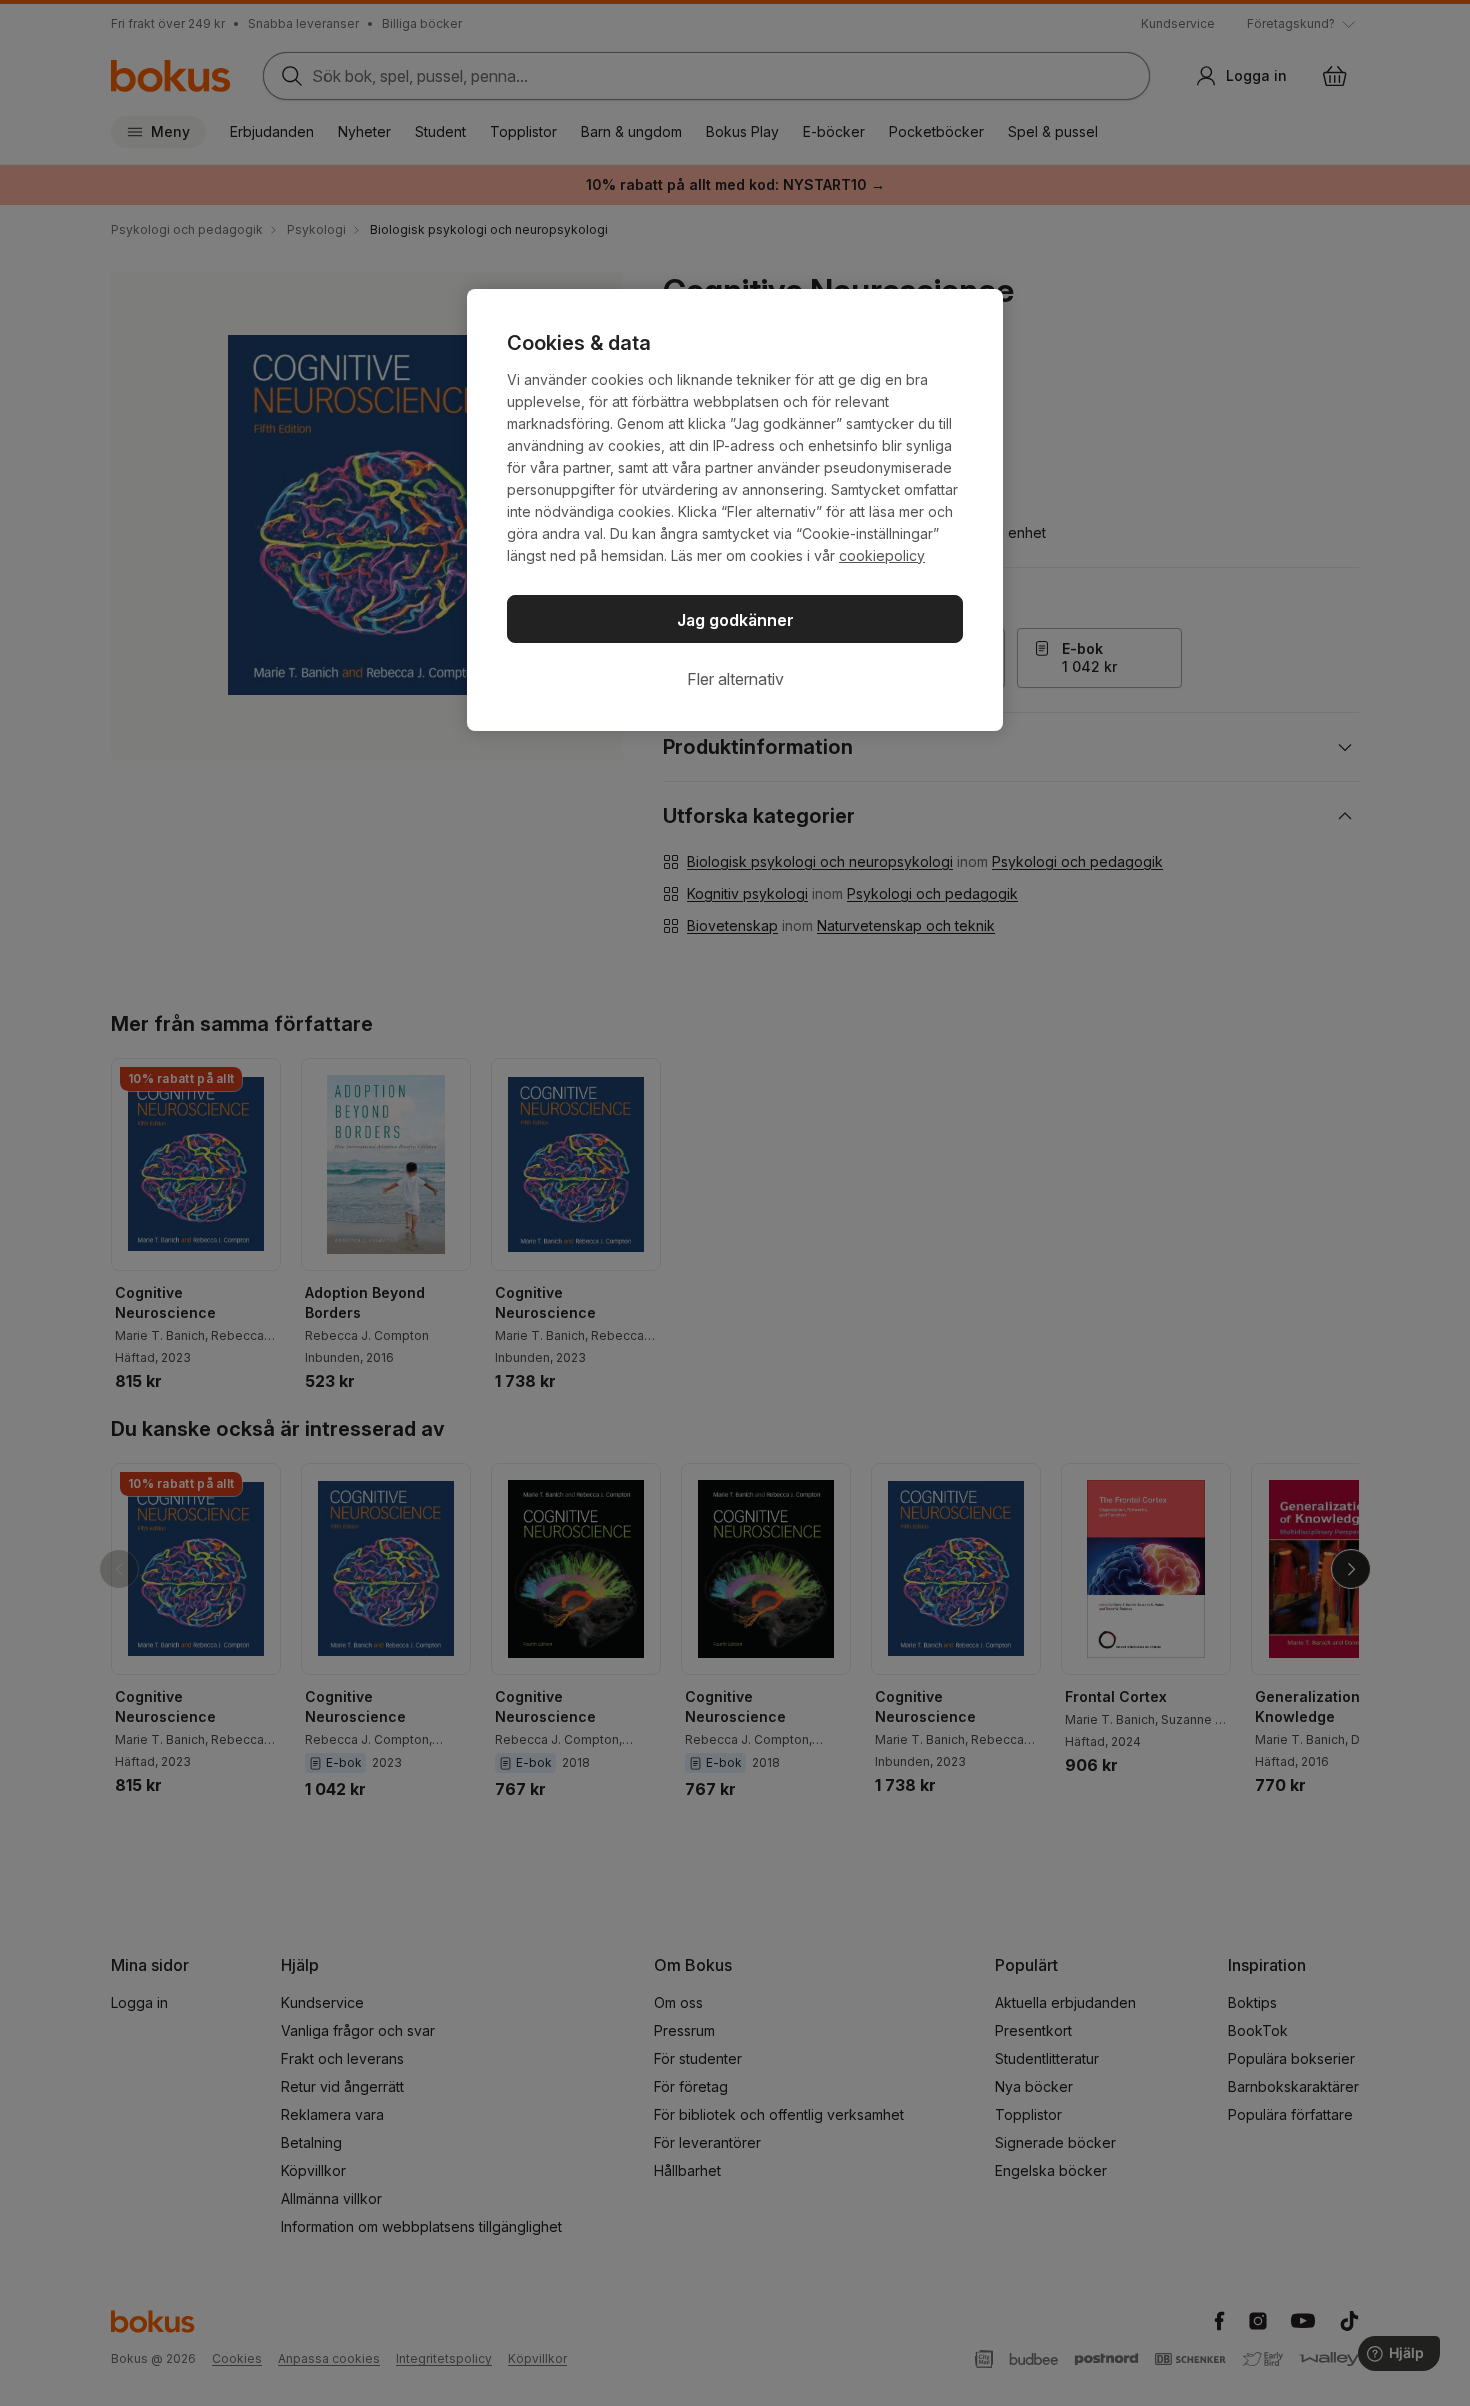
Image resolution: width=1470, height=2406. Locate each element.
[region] (735, 510)
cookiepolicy (882, 555)
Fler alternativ (735, 679)
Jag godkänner (735, 620)
